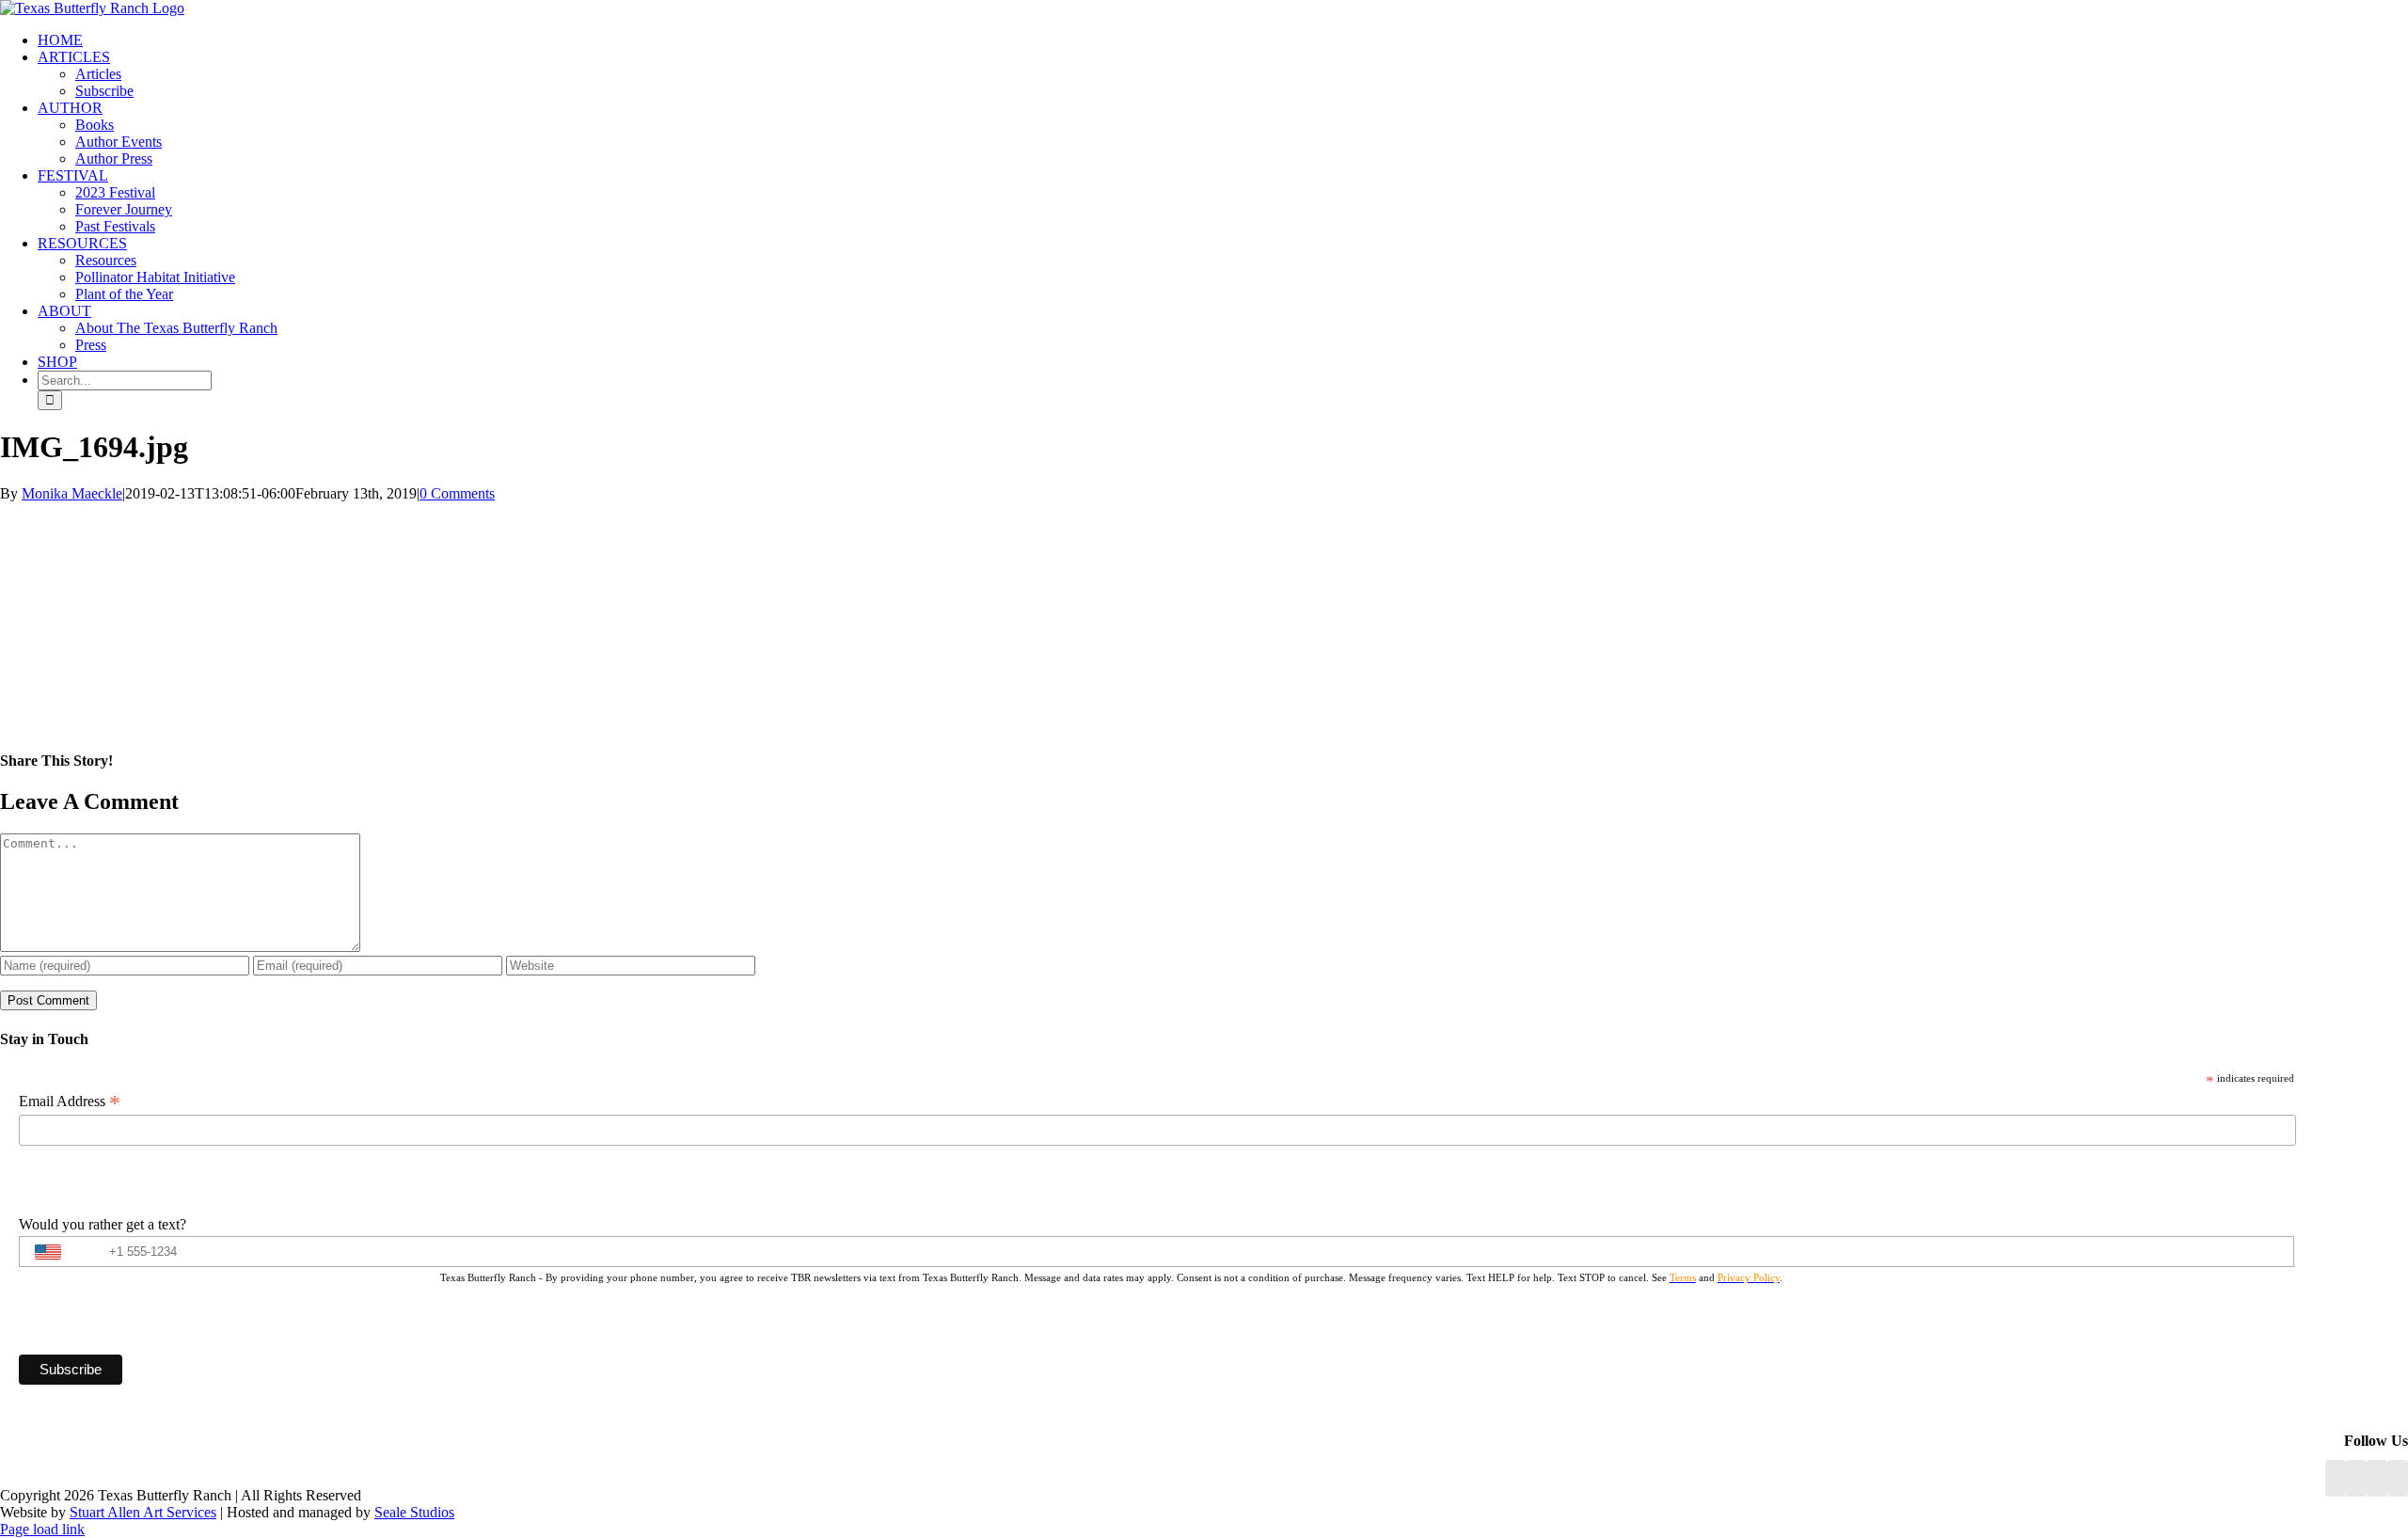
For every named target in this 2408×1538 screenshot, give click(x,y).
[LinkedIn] (2356, 1478)
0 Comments (457, 493)
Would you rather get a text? (103, 1224)
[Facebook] (2336, 1478)
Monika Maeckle (72, 493)
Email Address (70, 1102)
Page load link (42, 1529)
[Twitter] (2398, 1478)
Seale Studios (414, 1512)
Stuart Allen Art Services (143, 1512)
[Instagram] (2377, 1478)
